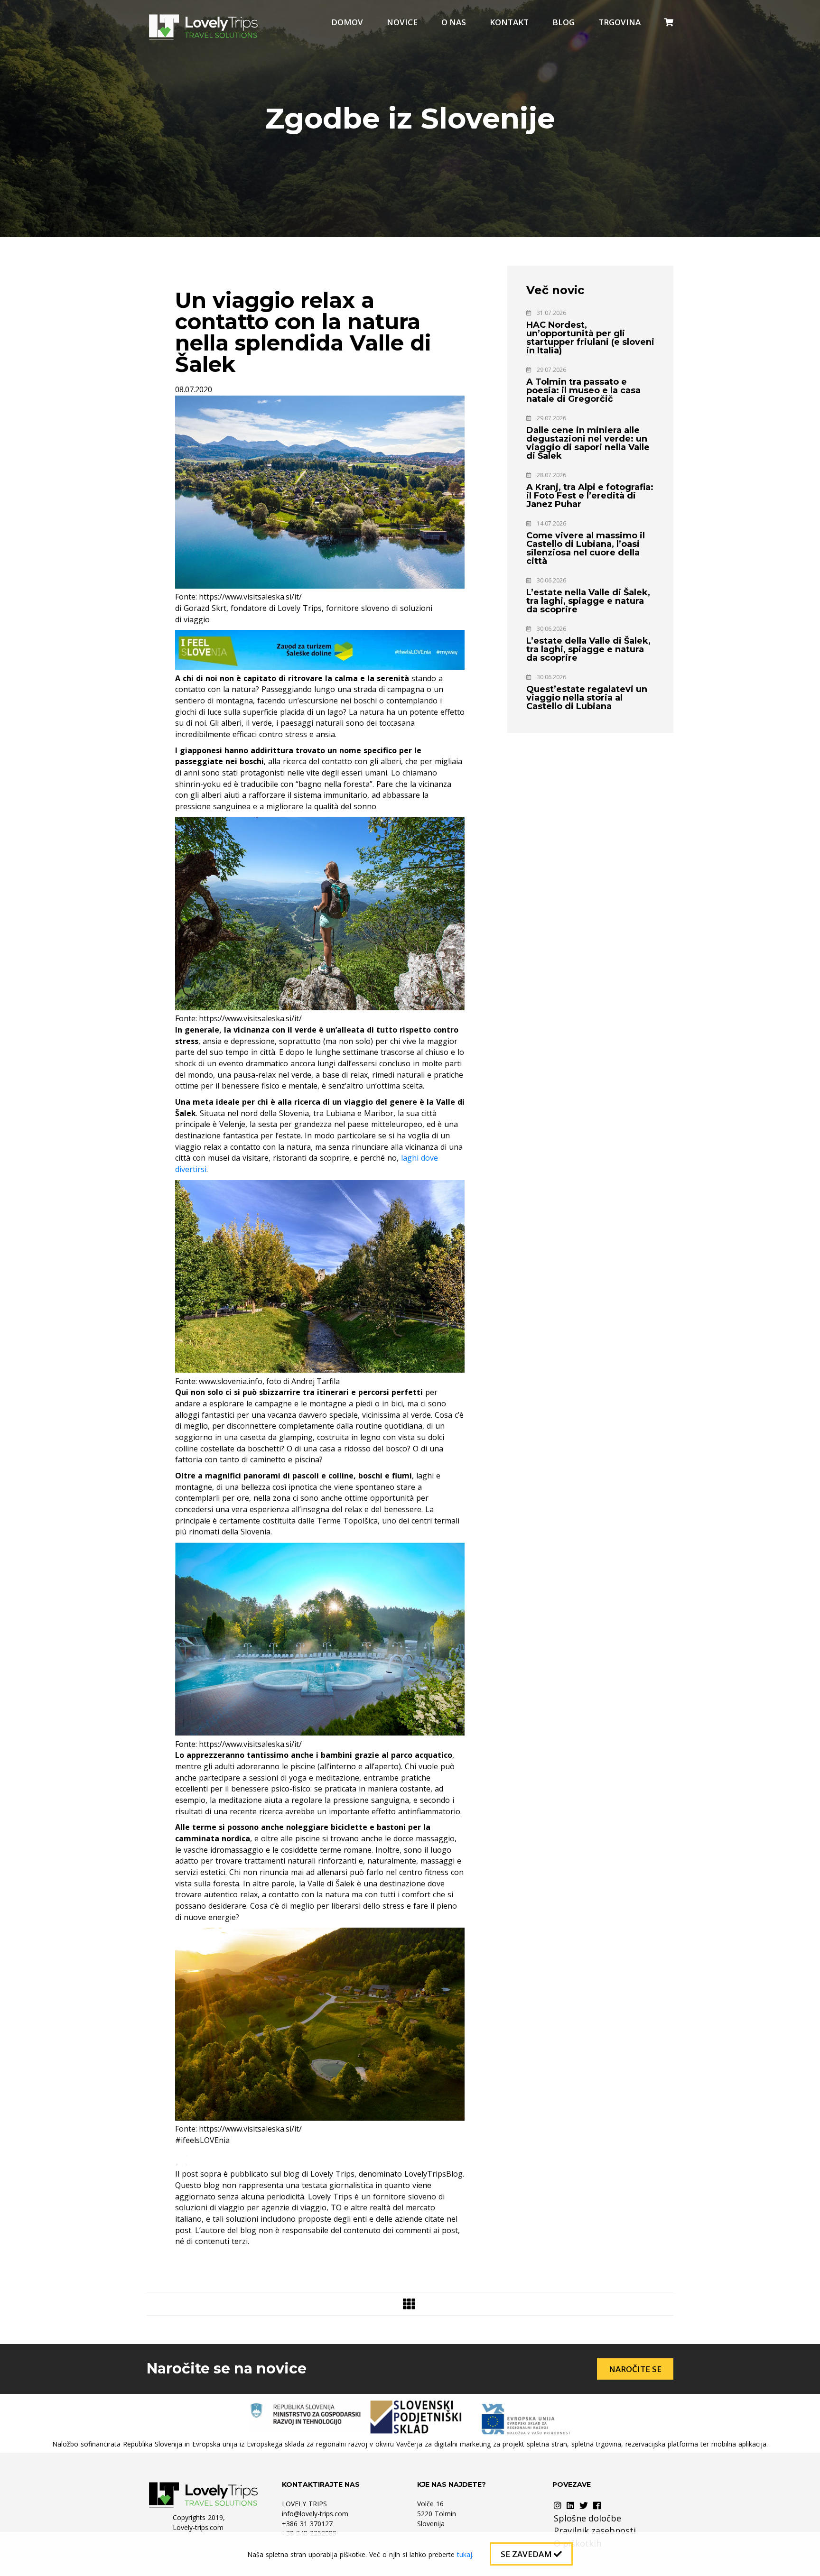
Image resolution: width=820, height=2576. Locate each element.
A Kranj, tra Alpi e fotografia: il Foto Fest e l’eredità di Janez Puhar (590, 496)
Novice (402, 22)
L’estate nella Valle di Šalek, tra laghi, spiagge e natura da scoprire (588, 601)
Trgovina (620, 22)
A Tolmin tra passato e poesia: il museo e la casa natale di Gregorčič (583, 390)
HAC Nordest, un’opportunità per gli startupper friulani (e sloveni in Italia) (590, 338)
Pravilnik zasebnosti (595, 2530)
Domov (347, 22)
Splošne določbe (587, 2518)
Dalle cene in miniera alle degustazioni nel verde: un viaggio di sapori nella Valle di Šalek (588, 443)
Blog (564, 22)
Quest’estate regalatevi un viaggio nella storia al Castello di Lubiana (587, 698)
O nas (454, 22)
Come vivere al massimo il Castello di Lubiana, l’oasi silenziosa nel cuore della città (586, 548)
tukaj (465, 2554)
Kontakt (509, 22)
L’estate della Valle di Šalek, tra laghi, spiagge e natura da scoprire (588, 649)
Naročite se (635, 2369)
